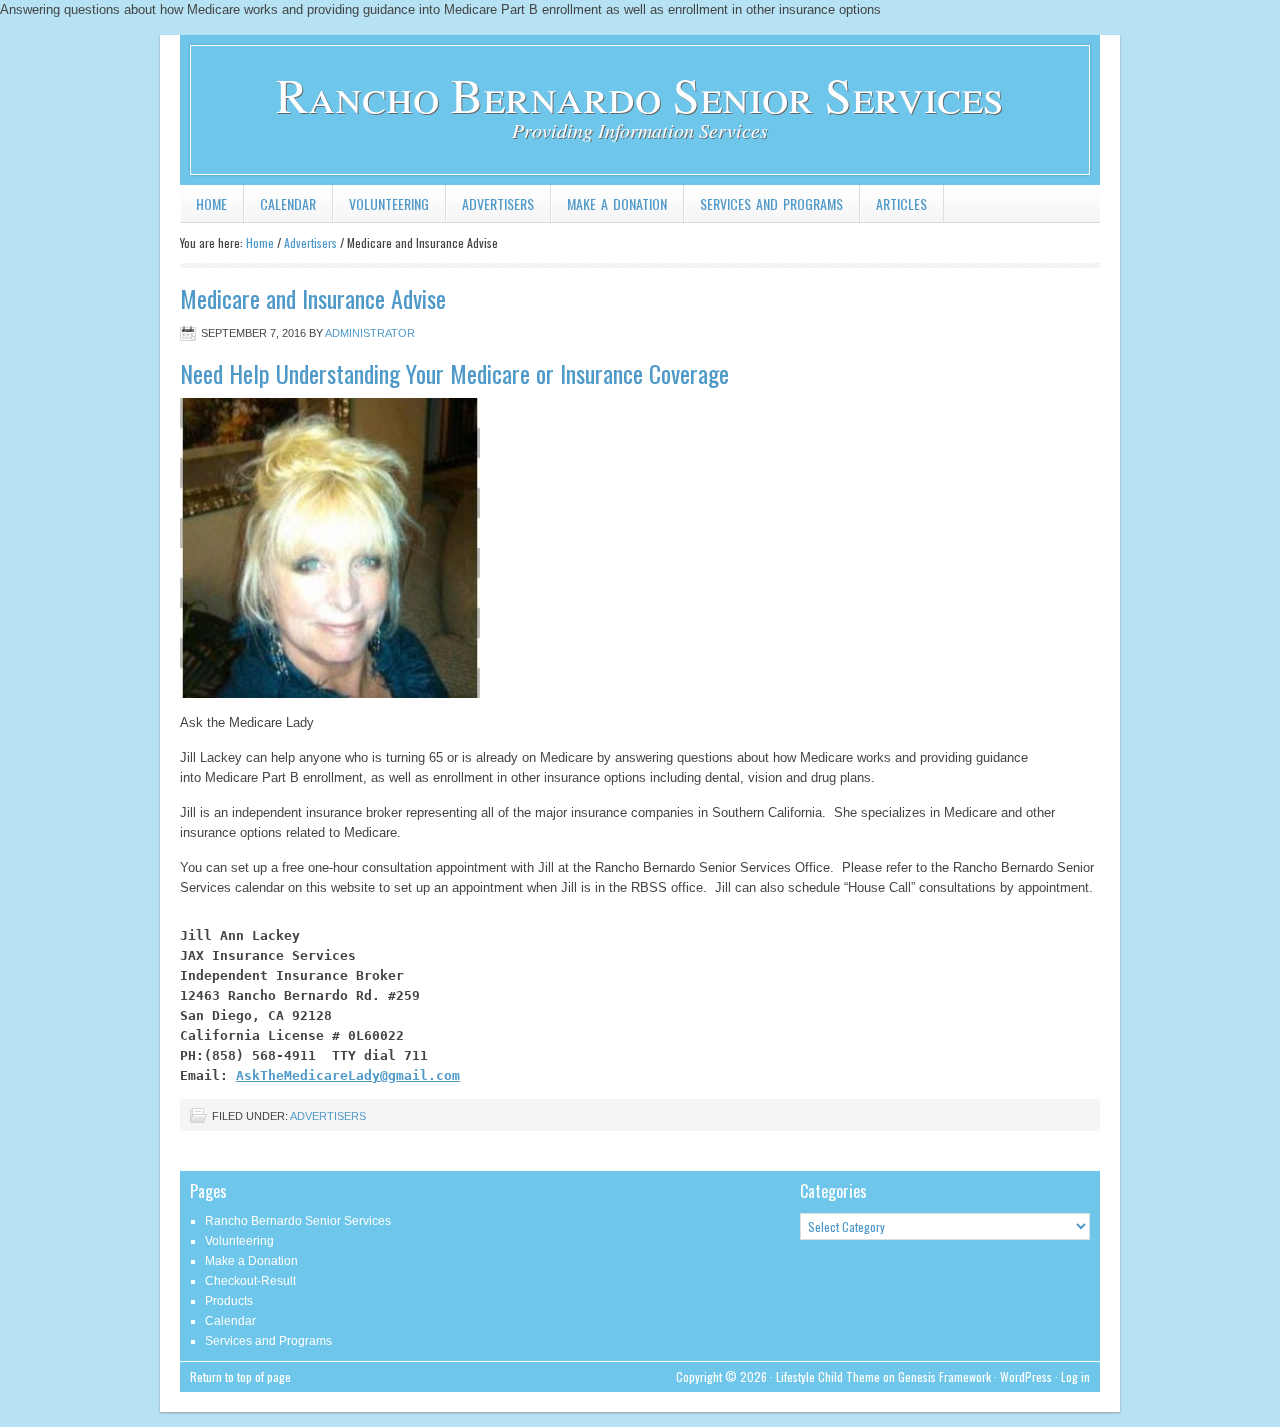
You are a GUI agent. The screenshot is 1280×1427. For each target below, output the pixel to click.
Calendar (288, 203)
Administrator (370, 333)
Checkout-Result (250, 1281)
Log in (1075, 1376)
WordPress (1026, 1376)
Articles (901, 203)
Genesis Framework (944, 1376)
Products (229, 1301)
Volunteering (389, 203)
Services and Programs (771, 203)
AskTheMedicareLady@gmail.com (348, 1075)
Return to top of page (240, 1376)
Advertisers (498, 203)
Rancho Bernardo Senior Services (640, 94)
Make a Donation (617, 203)
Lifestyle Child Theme (828, 1376)
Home (211, 203)
